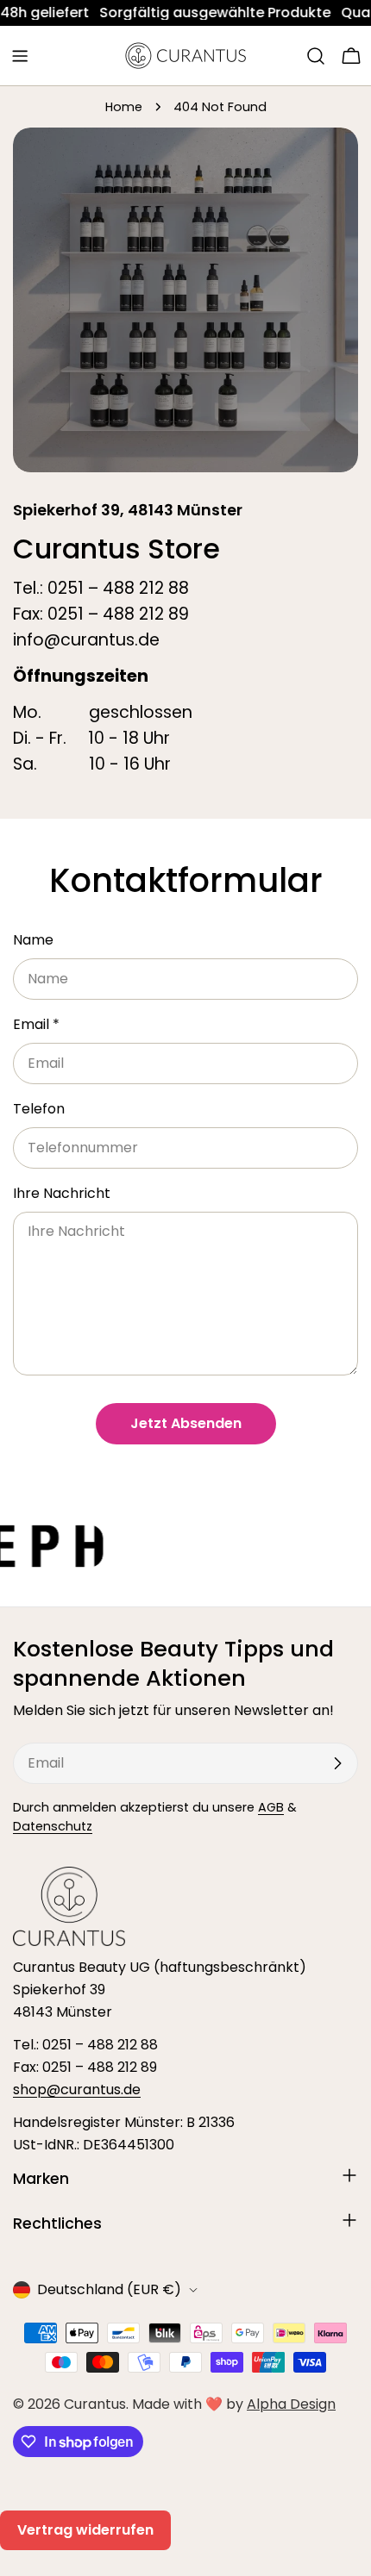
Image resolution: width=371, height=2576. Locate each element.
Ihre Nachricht (62, 1193)
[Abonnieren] (337, 1763)
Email (36, 1024)
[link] (162, 13)
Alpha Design (291, 2404)
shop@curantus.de (77, 2089)
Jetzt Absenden (186, 1423)
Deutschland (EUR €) (109, 2289)
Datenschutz (53, 1826)
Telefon (39, 1109)
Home (124, 107)
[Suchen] (316, 56)
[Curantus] (192, 1546)
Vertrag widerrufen (85, 2530)
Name (33, 940)
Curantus (95, 2404)
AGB (271, 1807)
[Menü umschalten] (20, 56)
